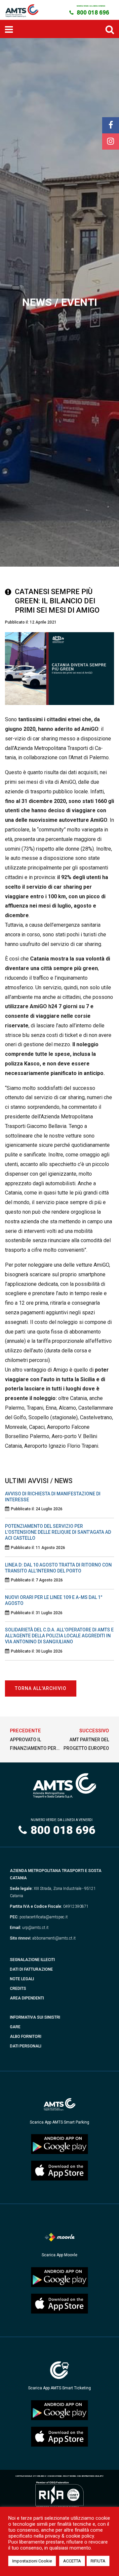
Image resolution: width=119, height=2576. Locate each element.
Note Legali (22, 1979)
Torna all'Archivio (41, 1688)
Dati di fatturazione (31, 1969)
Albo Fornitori (26, 2037)
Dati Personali (26, 2046)
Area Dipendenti (27, 1998)
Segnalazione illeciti (32, 1960)
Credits (18, 1989)
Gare (15, 2027)
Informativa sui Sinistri (35, 2017)
